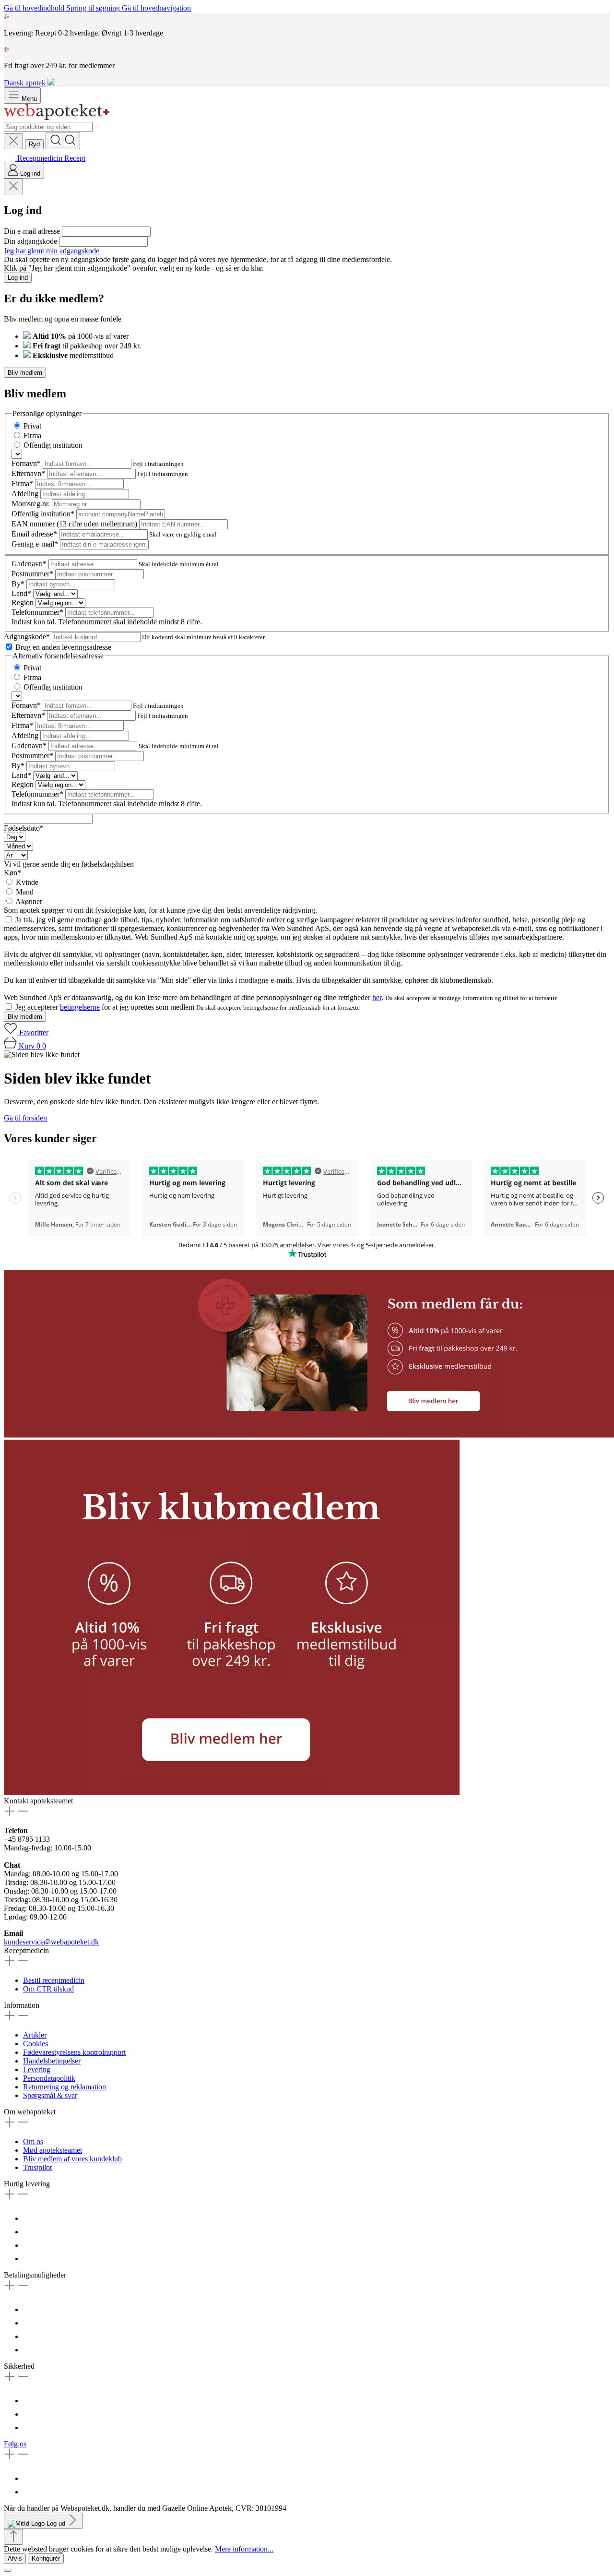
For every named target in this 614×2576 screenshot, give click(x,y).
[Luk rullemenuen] (13, 141)
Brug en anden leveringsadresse (63, 647)
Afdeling (26, 494)
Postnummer (32, 574)
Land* (22, 593)
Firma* (23, 483)
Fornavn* (27, 463)
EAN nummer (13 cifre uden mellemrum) (75, 524)
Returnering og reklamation (65, 2087)
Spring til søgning (94, 8)
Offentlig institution (53, 445)
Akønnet (29, 901)
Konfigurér (46, 2558)
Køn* (12, 873)
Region (24, 602)
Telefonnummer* (38, 612)
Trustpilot (37, 2167)
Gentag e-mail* (36, 544)
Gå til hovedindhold (35, 8)
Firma (32, 435)
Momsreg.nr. (32, 504)
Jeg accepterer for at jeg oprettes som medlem (106, 1007)
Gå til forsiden (25, 1118)
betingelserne (80, 1007)
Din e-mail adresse (33, 231)
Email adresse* (35, 534)
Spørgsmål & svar (50, 2095)
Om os (33, 2141)
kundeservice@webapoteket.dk (51, 1942)
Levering (37, 2069)
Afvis (15, 2558)
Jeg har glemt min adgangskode (52, 251)
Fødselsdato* (24, 828)
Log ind (18, 278)
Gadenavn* (30, 564)
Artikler (35, 2035)
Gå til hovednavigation (156, 8)
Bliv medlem (25, 373)
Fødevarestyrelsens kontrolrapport (74, 2052)
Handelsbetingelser (52, 2061)
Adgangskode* (28, 637)
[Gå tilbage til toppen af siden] (13, 2537)
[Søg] (63, 141)
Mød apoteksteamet (53, 2150)
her (377, 997)
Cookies (35, 2044)
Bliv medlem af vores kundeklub (72, 2159)
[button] (232, 1792)
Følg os (15, 2444)
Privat (32, 426)
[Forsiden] (57, 117)
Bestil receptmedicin (54, 1980)
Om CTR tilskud (48, 1989)
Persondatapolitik (49, 2078)
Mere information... (244, 2549)
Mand (25, 892)
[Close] (8, 2570)
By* (19, 584)
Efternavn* (29, 473)
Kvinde (27, 882)
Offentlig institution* (44, 514)
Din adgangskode (31, 241)
